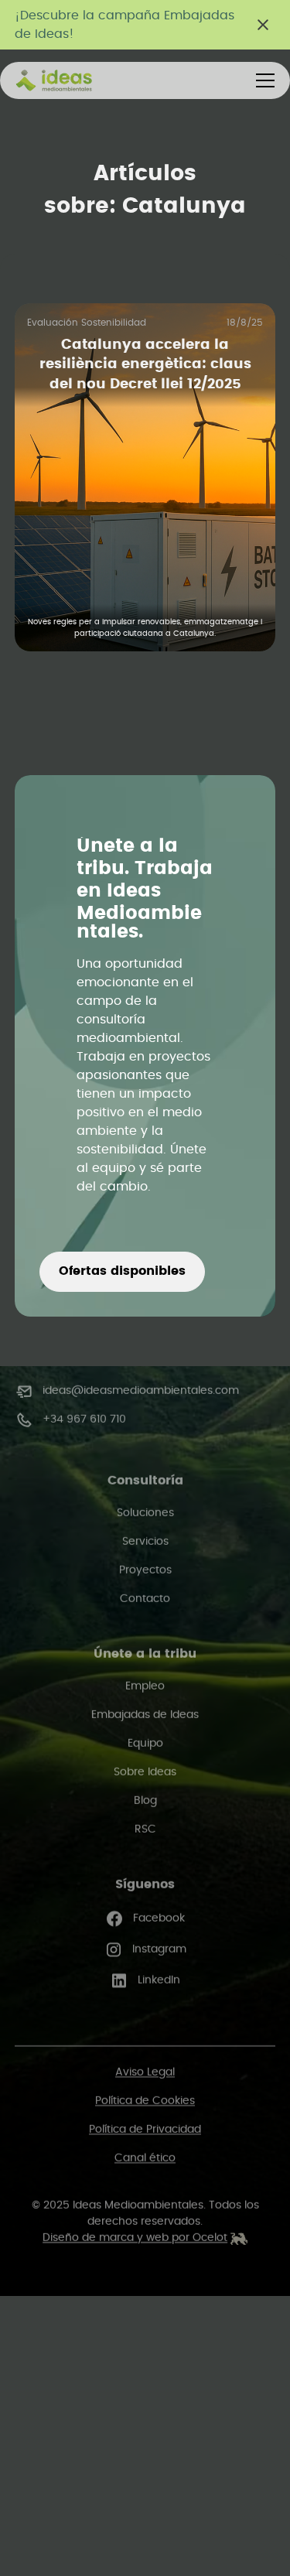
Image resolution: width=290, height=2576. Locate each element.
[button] (262, 80)
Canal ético (145, 2158)
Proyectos (145, 1570)
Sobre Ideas (145, 1772)
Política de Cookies (145, 2101)
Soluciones (145, 1513)
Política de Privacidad (145, 2130)
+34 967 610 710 (84, 1420)
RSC (145, 1830)
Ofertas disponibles (122, 1271)
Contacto (145, 1599)
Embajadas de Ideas (145, 1715)
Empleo (145, 1686)
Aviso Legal (145, 2072)
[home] (73, 80)
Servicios (145, 1542)
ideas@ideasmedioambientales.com (141, 1391)
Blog (145, 1801)
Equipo (145, 1744)
